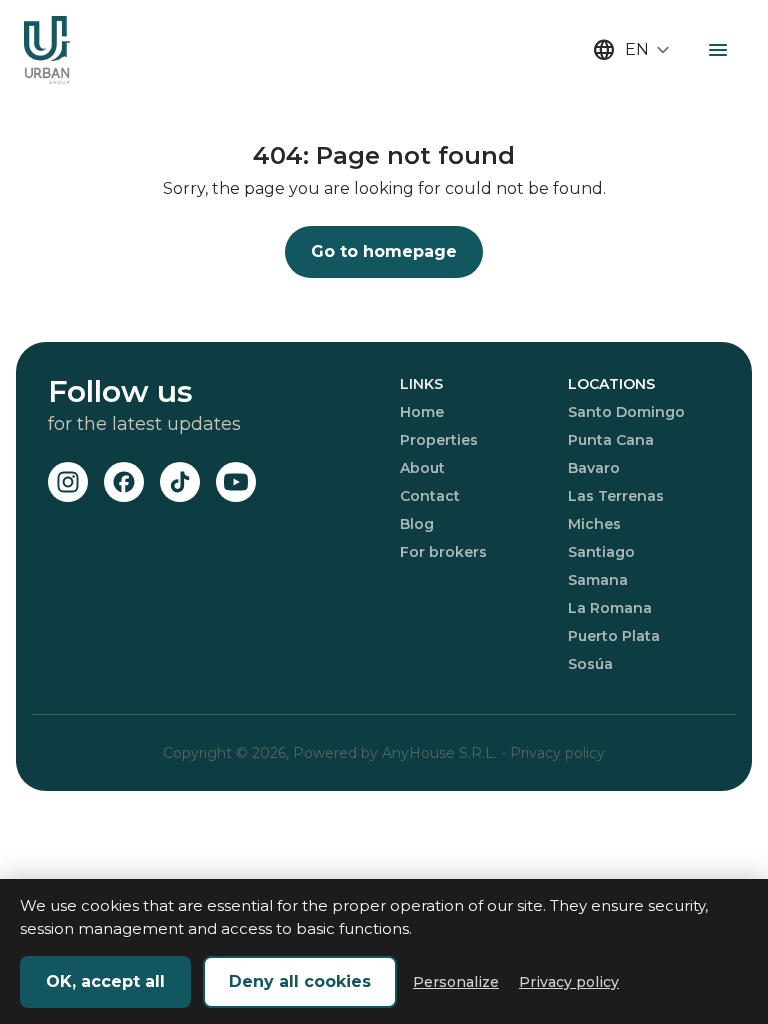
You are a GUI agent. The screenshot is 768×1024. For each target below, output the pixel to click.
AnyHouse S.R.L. (441, 753)
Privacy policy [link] (569, 982)
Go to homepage (384, 251)
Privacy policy (557, 753)
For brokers (443, 552)
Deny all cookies (300, 981)
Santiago (601, 552)
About (422, 468)
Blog (417, 524)
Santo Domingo (626, 412)
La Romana (610, 608)
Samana (598, 580)
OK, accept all (105, 981)
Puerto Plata (614, 636)
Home (422, 412)
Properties (439, 440)
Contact (430, 496)
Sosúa (590, 664)
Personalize (456, 982)
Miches (594, 524)
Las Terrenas (616, 496)
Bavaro (594, 468)
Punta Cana (611, 440)
